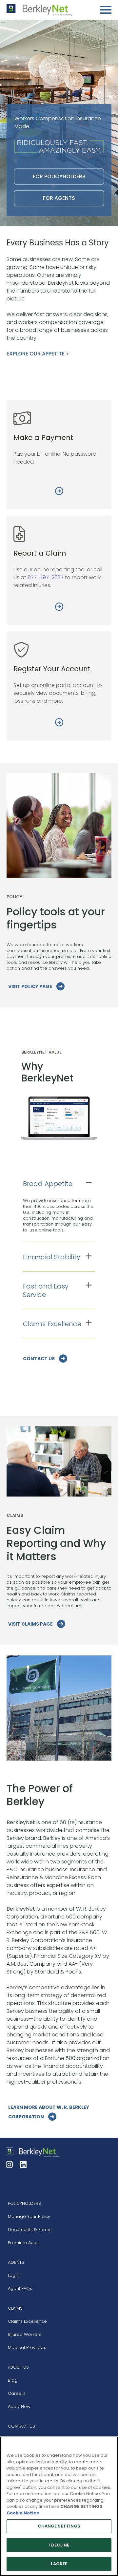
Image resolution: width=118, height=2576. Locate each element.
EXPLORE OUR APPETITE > (38, 354)
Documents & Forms (30, 2230)
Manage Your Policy (29, 2216)
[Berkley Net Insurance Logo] (39, 10)
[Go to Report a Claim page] (59, 608)
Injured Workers (25, 2334)
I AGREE (59, 2564)
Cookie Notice (23, 2513)
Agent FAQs (20, 2289)
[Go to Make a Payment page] (59, 492)
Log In (14, 2275)
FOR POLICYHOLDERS (59, 176)
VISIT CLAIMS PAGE (31, 1624)
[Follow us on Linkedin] (24, 2165)
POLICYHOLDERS (24, 2203)
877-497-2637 (46, 577)
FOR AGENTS (59, 198)
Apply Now (19, 2406)
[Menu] (106, 10)
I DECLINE (59, 2545)
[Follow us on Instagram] (10, 2165)
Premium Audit (23, 2243)
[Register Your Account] (59, 723)
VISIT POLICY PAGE (31, 986)
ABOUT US (18, 2367)
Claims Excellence (27, 2321)
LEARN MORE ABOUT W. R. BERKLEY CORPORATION (49, 2112)
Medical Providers (27, 2347)
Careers (17, 2393)
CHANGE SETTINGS (59, 2526)
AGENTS (16, 2262)
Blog (13, 2380)
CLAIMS (15, 2308)
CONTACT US (39, 1359)
